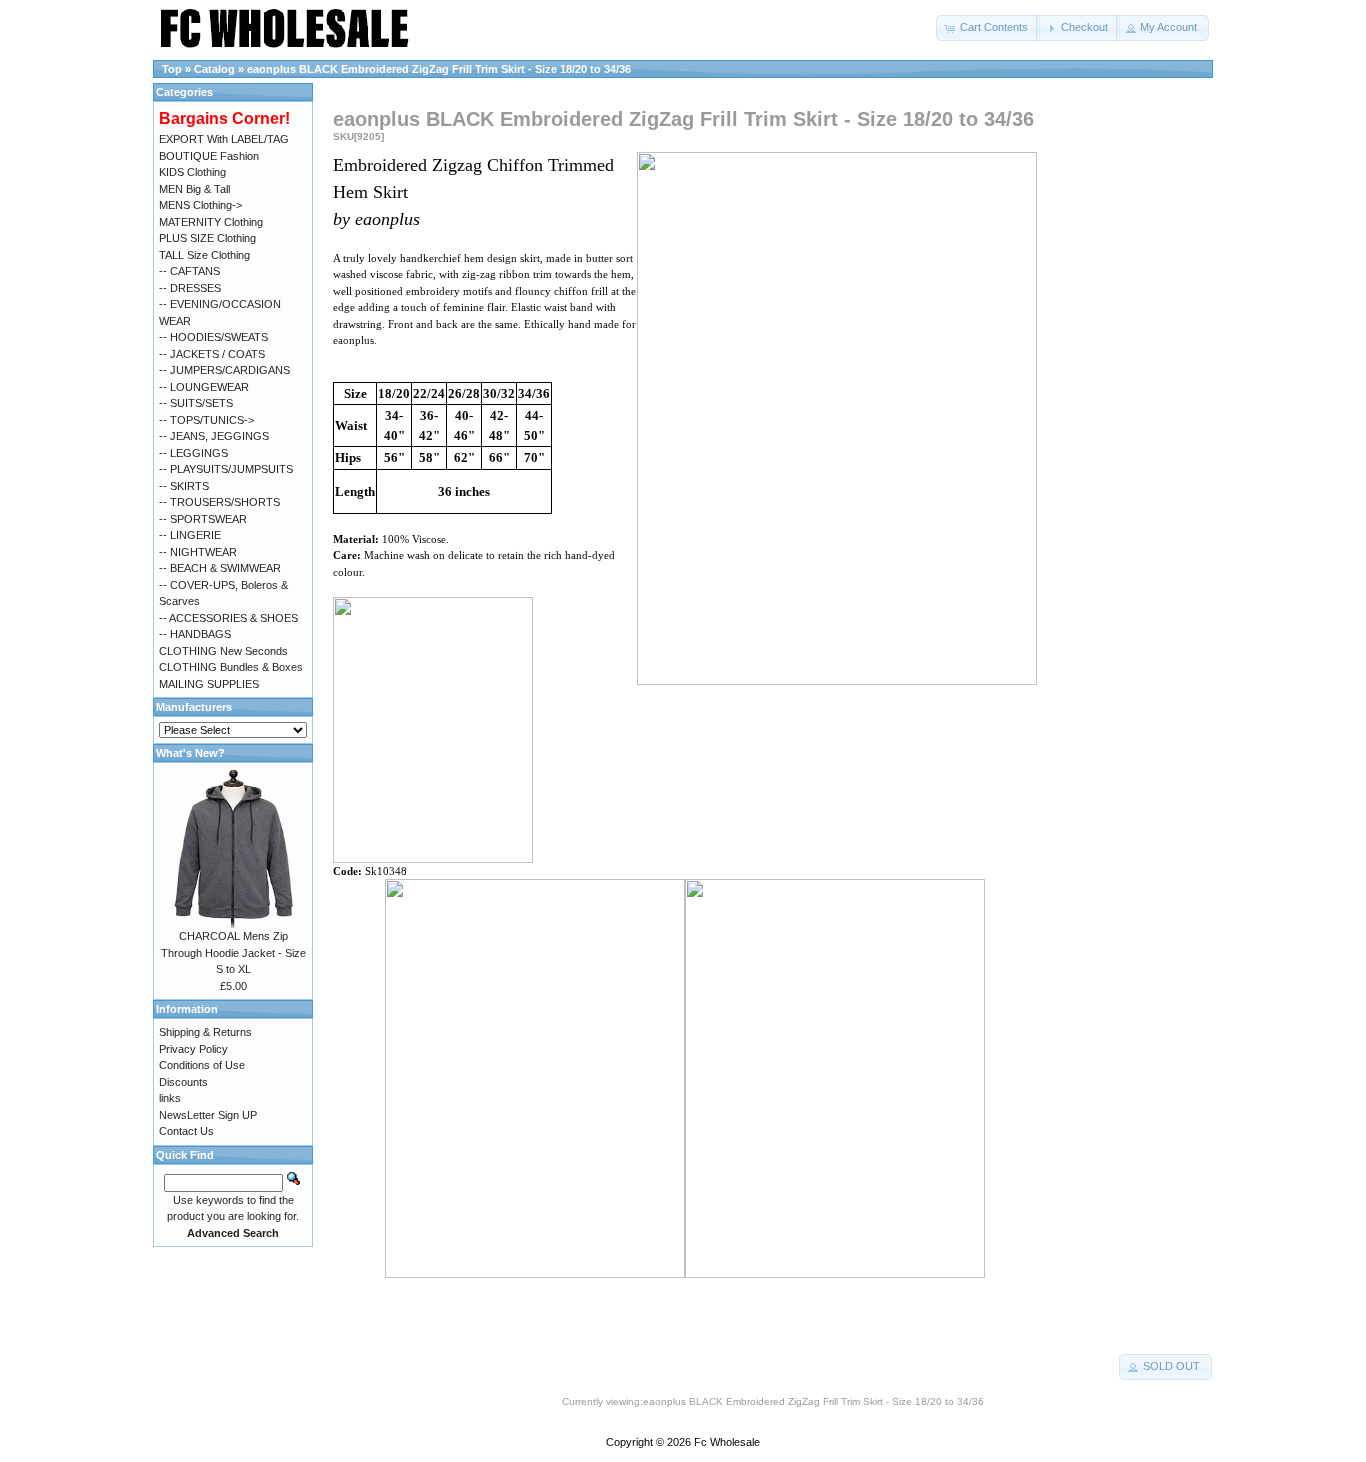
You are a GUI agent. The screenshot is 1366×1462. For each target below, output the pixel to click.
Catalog (214, 69)
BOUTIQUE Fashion (209, 156)
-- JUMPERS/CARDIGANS (224, 370)
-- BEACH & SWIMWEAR (220, 568)
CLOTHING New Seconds (223, 651)
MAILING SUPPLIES (209, 684)
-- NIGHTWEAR (198, 552)
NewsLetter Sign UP (208, 1115)
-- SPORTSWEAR (203, 519)
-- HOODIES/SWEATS (213, 337)
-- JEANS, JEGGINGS (214, 436)
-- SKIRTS (184, 486)
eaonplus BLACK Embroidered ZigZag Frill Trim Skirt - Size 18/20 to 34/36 (439, 69)
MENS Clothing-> (200, 205)
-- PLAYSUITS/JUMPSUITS (226, 469)
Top (172, 69)
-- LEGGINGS (193, 453)
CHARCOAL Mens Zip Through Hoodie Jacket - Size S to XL (233, 952)
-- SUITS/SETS (196, 403)
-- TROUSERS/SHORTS (219, 502)
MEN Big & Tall (194, 189)
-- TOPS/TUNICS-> (206, 420)
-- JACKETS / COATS (212, 354)
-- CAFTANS (189, 271)
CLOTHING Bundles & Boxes (231, 667)
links (170, 1098)
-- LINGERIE (190, 535)
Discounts (183, 1082)
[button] (988, 28)
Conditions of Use (202, 1065)
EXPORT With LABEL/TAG (224, 139)
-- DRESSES (190, 288)
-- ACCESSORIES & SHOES (228, 618)
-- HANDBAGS (195, 634)
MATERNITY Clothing (211, 222)
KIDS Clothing (192, 172)
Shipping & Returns (205, 1032)
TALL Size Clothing (204, 255)
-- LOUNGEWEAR (204, 387)
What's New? (190, 753)
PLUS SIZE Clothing (207, 238)
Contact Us (186, 1131)
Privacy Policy (193, 1049)
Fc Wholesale (727, 1442)
